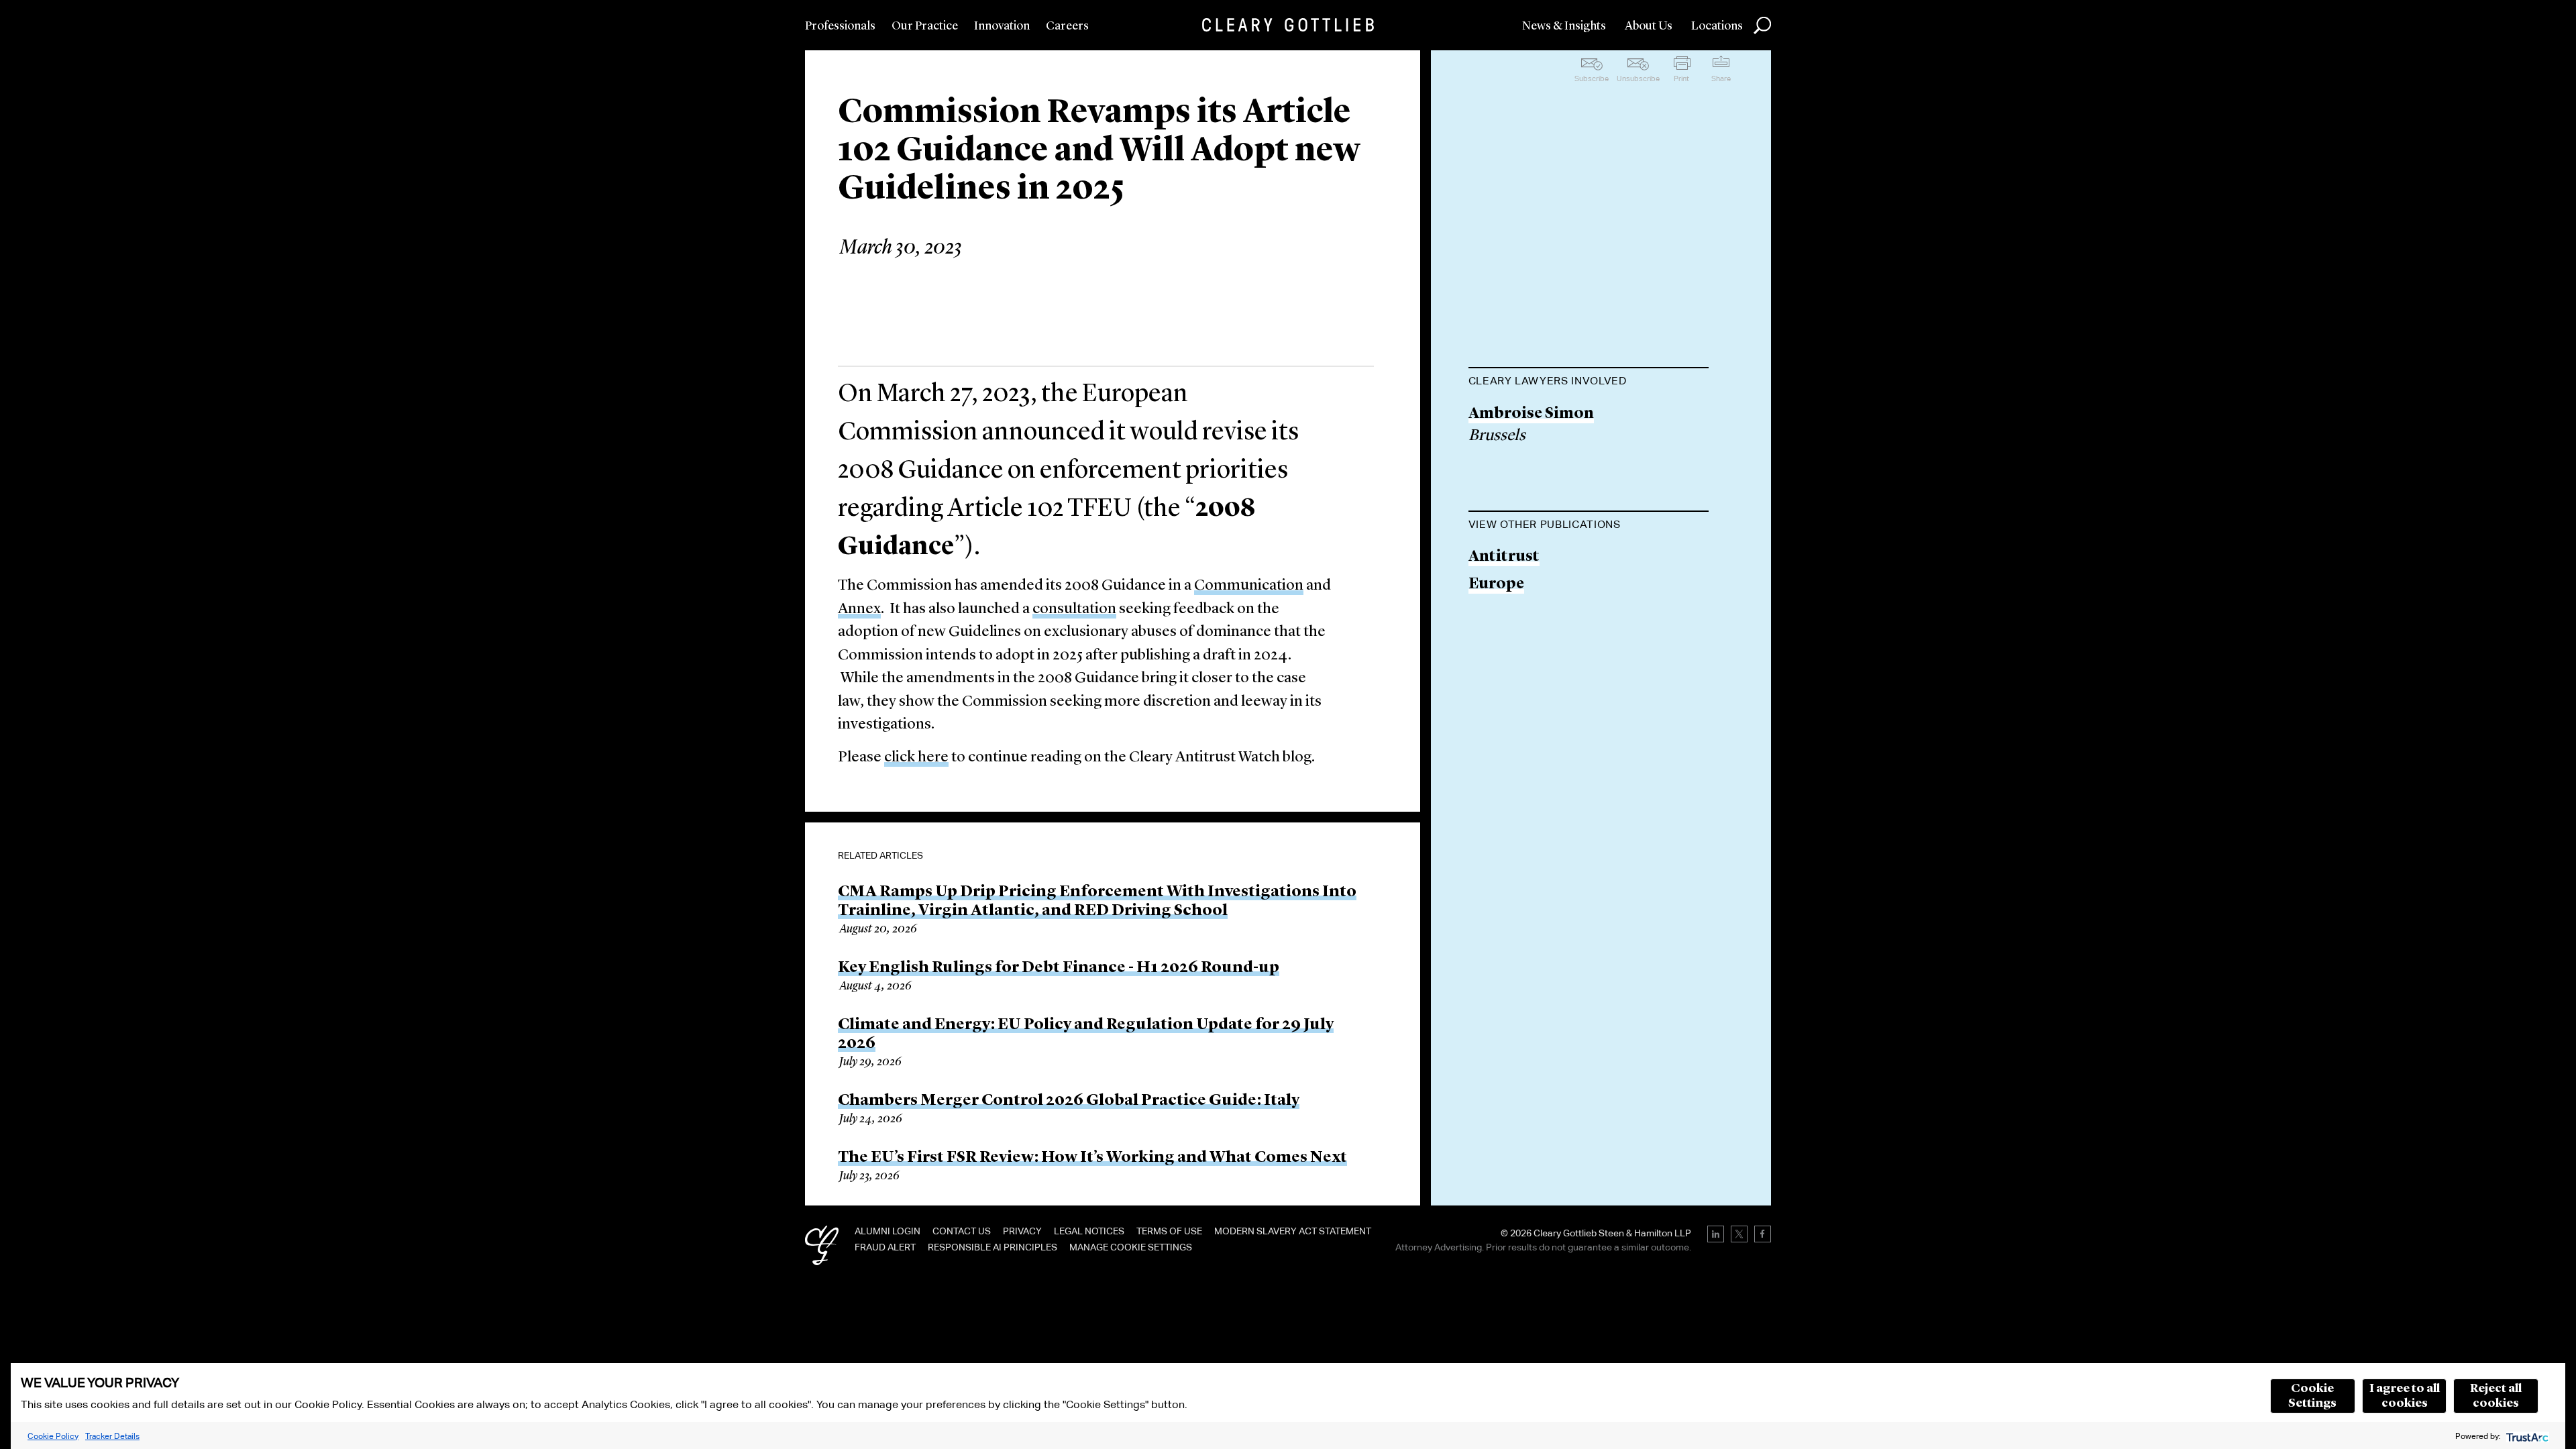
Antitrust (1504, 557)
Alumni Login (888, 1231)
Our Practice (925, 26)
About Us (1649, 26)
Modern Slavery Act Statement (1293, 1231)
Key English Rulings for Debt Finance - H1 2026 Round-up (1059, 968)
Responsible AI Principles (992, 1247)
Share (1721, 78)
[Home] (1288, 25)
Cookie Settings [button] (2312, 1396)
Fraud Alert (885, 1247)
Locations (1717, 26)
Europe (1496, 585)
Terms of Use (1169, 1231)
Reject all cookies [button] (2496, 1396)
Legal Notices (1089, 1231)
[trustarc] (2526, 1436)
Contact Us (962, 1231)
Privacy (1022, 1231)
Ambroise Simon (1531, 414)
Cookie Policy (53, 1436)
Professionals (840, 26)
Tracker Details (112, 1436)
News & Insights (1564, 26)
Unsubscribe (1638, 78)
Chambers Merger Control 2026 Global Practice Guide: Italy (1069, 1101)
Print (1681, 78)
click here (916, 758)
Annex (859, 609)
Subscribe (1592, 78)
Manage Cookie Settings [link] (1131, 1247)
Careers (1067, 26)
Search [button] (1762, 25)
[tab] (1589, 382)
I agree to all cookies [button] (2405, 1396)
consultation (1074, 609)
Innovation (1002, 26)
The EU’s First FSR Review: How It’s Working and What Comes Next (1092, 1158)
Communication (1249, 586)
